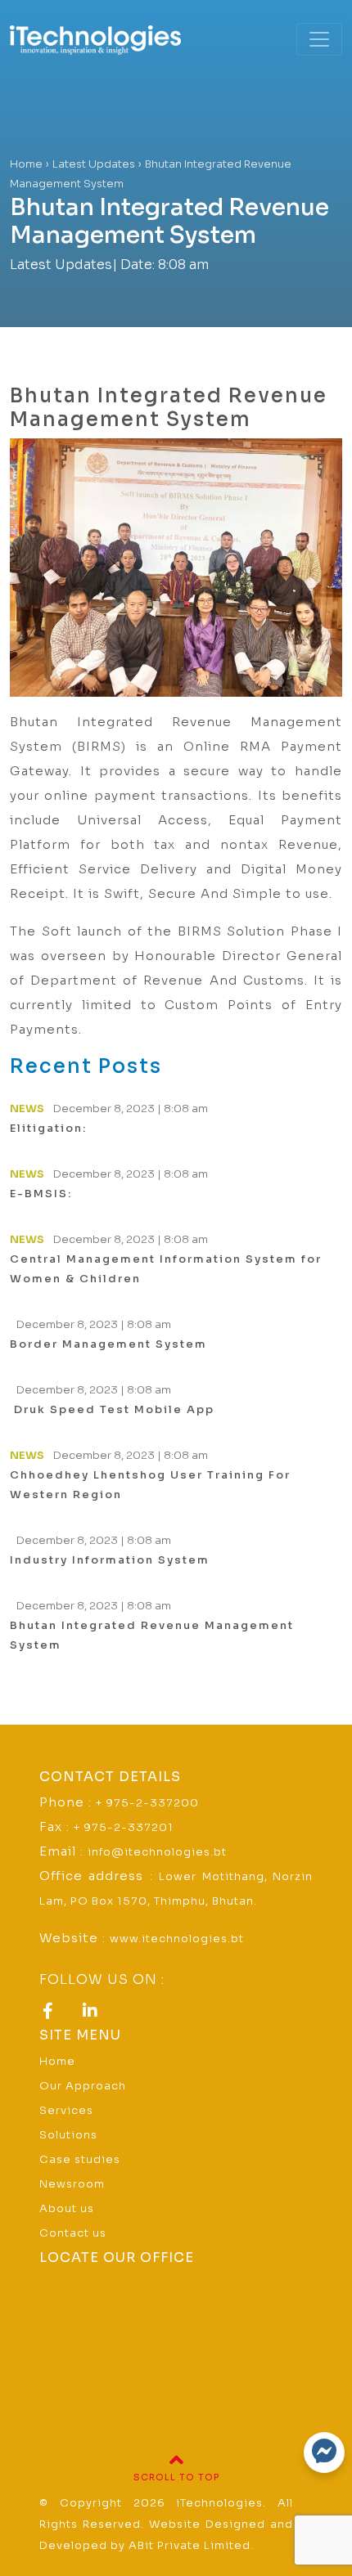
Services (66, 2110)
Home (57, 2061)
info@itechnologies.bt (157, 1852)
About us (67, 2208)
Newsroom (72, 2184)
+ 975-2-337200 (147, 1803)
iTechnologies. (221, 2503)
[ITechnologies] (117, 39)
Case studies (80, 2159)
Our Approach (83, 2086)
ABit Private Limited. (191, 2545)
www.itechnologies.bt (177, 1939)
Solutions (68, 2135)
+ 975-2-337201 (124, 1827)
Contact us (73, 2233)
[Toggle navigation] (319, 39)
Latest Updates (61, 265)
